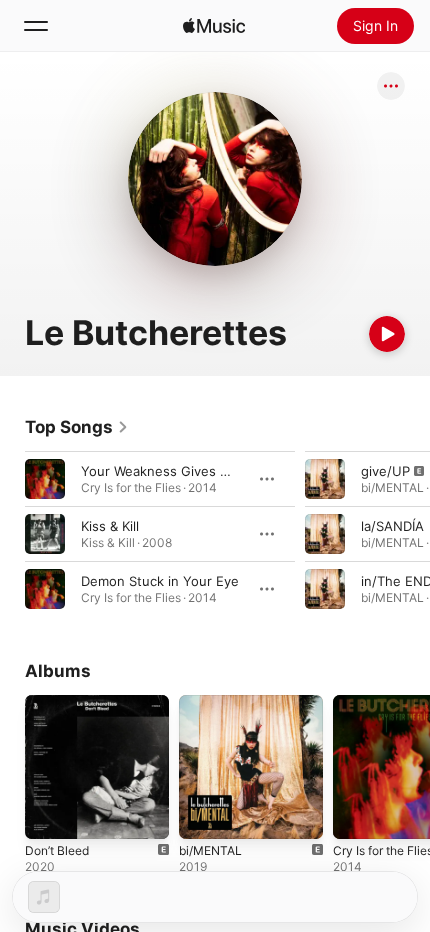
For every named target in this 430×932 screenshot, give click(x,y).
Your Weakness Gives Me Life (174, 471)
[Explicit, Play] (325, 479)
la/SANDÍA (392, 526)
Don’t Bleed (57, 850)
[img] (214, 26)
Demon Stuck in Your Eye (160, 581)
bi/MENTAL (210, 850)
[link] (77, 427)
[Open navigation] (36, 26)
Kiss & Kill (110, 526)
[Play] (387, 334)
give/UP (385, 471)
